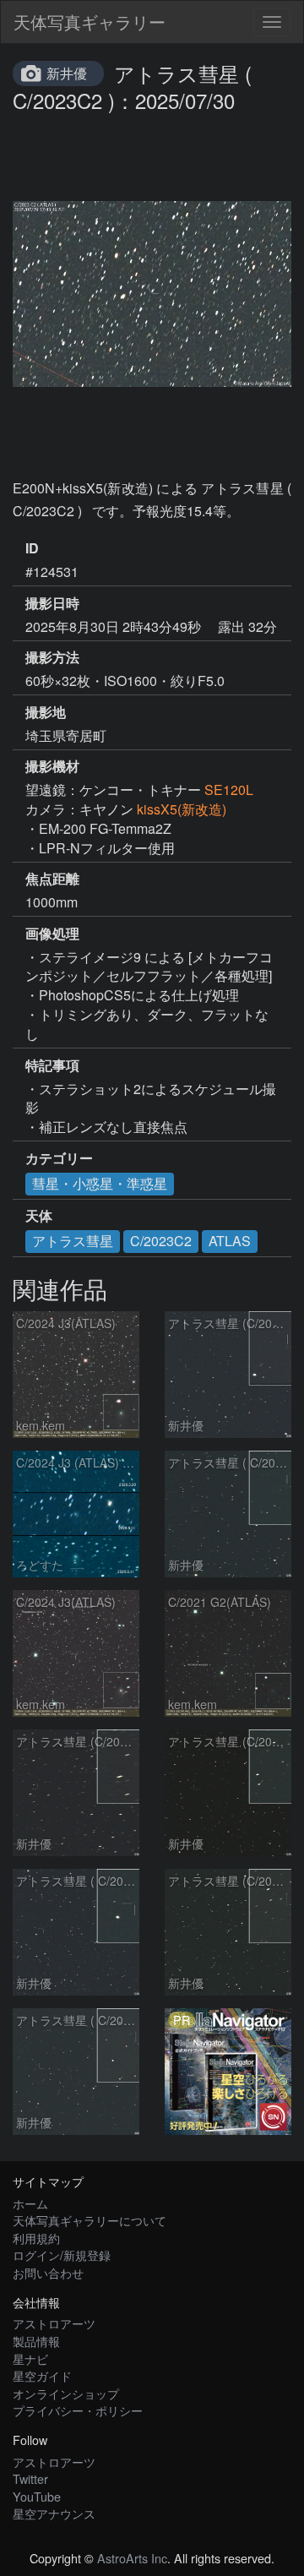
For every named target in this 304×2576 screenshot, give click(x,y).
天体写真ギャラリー (90, 22)
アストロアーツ (54, 2323)
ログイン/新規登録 (62, 2255)
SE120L (229, 790)
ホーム (30, 2203)
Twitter (30, 2478)
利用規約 (36, 2238)
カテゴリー (59, 1158)
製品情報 (36, 2341)
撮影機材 (52, 766)
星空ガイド (42, 2375)
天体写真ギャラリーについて (90, 2220)
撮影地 (46, 712)
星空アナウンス (54, 2513)
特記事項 (52, 1065)
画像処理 (52, 934)
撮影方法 (52, 657)
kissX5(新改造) (182, 809)
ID (32, 548)
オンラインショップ (66, 2393)
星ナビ (30, 2358)
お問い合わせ (48, 2272)
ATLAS (230, 1241)
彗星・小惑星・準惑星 (100, 1183)
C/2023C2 (161, 1241)
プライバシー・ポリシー (78, 2410)
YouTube (37, 2496)
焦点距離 (52, 879)
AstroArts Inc (132, 2558)
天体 (39, 1216)
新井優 (67, 73)
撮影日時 (52, 603)
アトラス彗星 (73, 1241)
